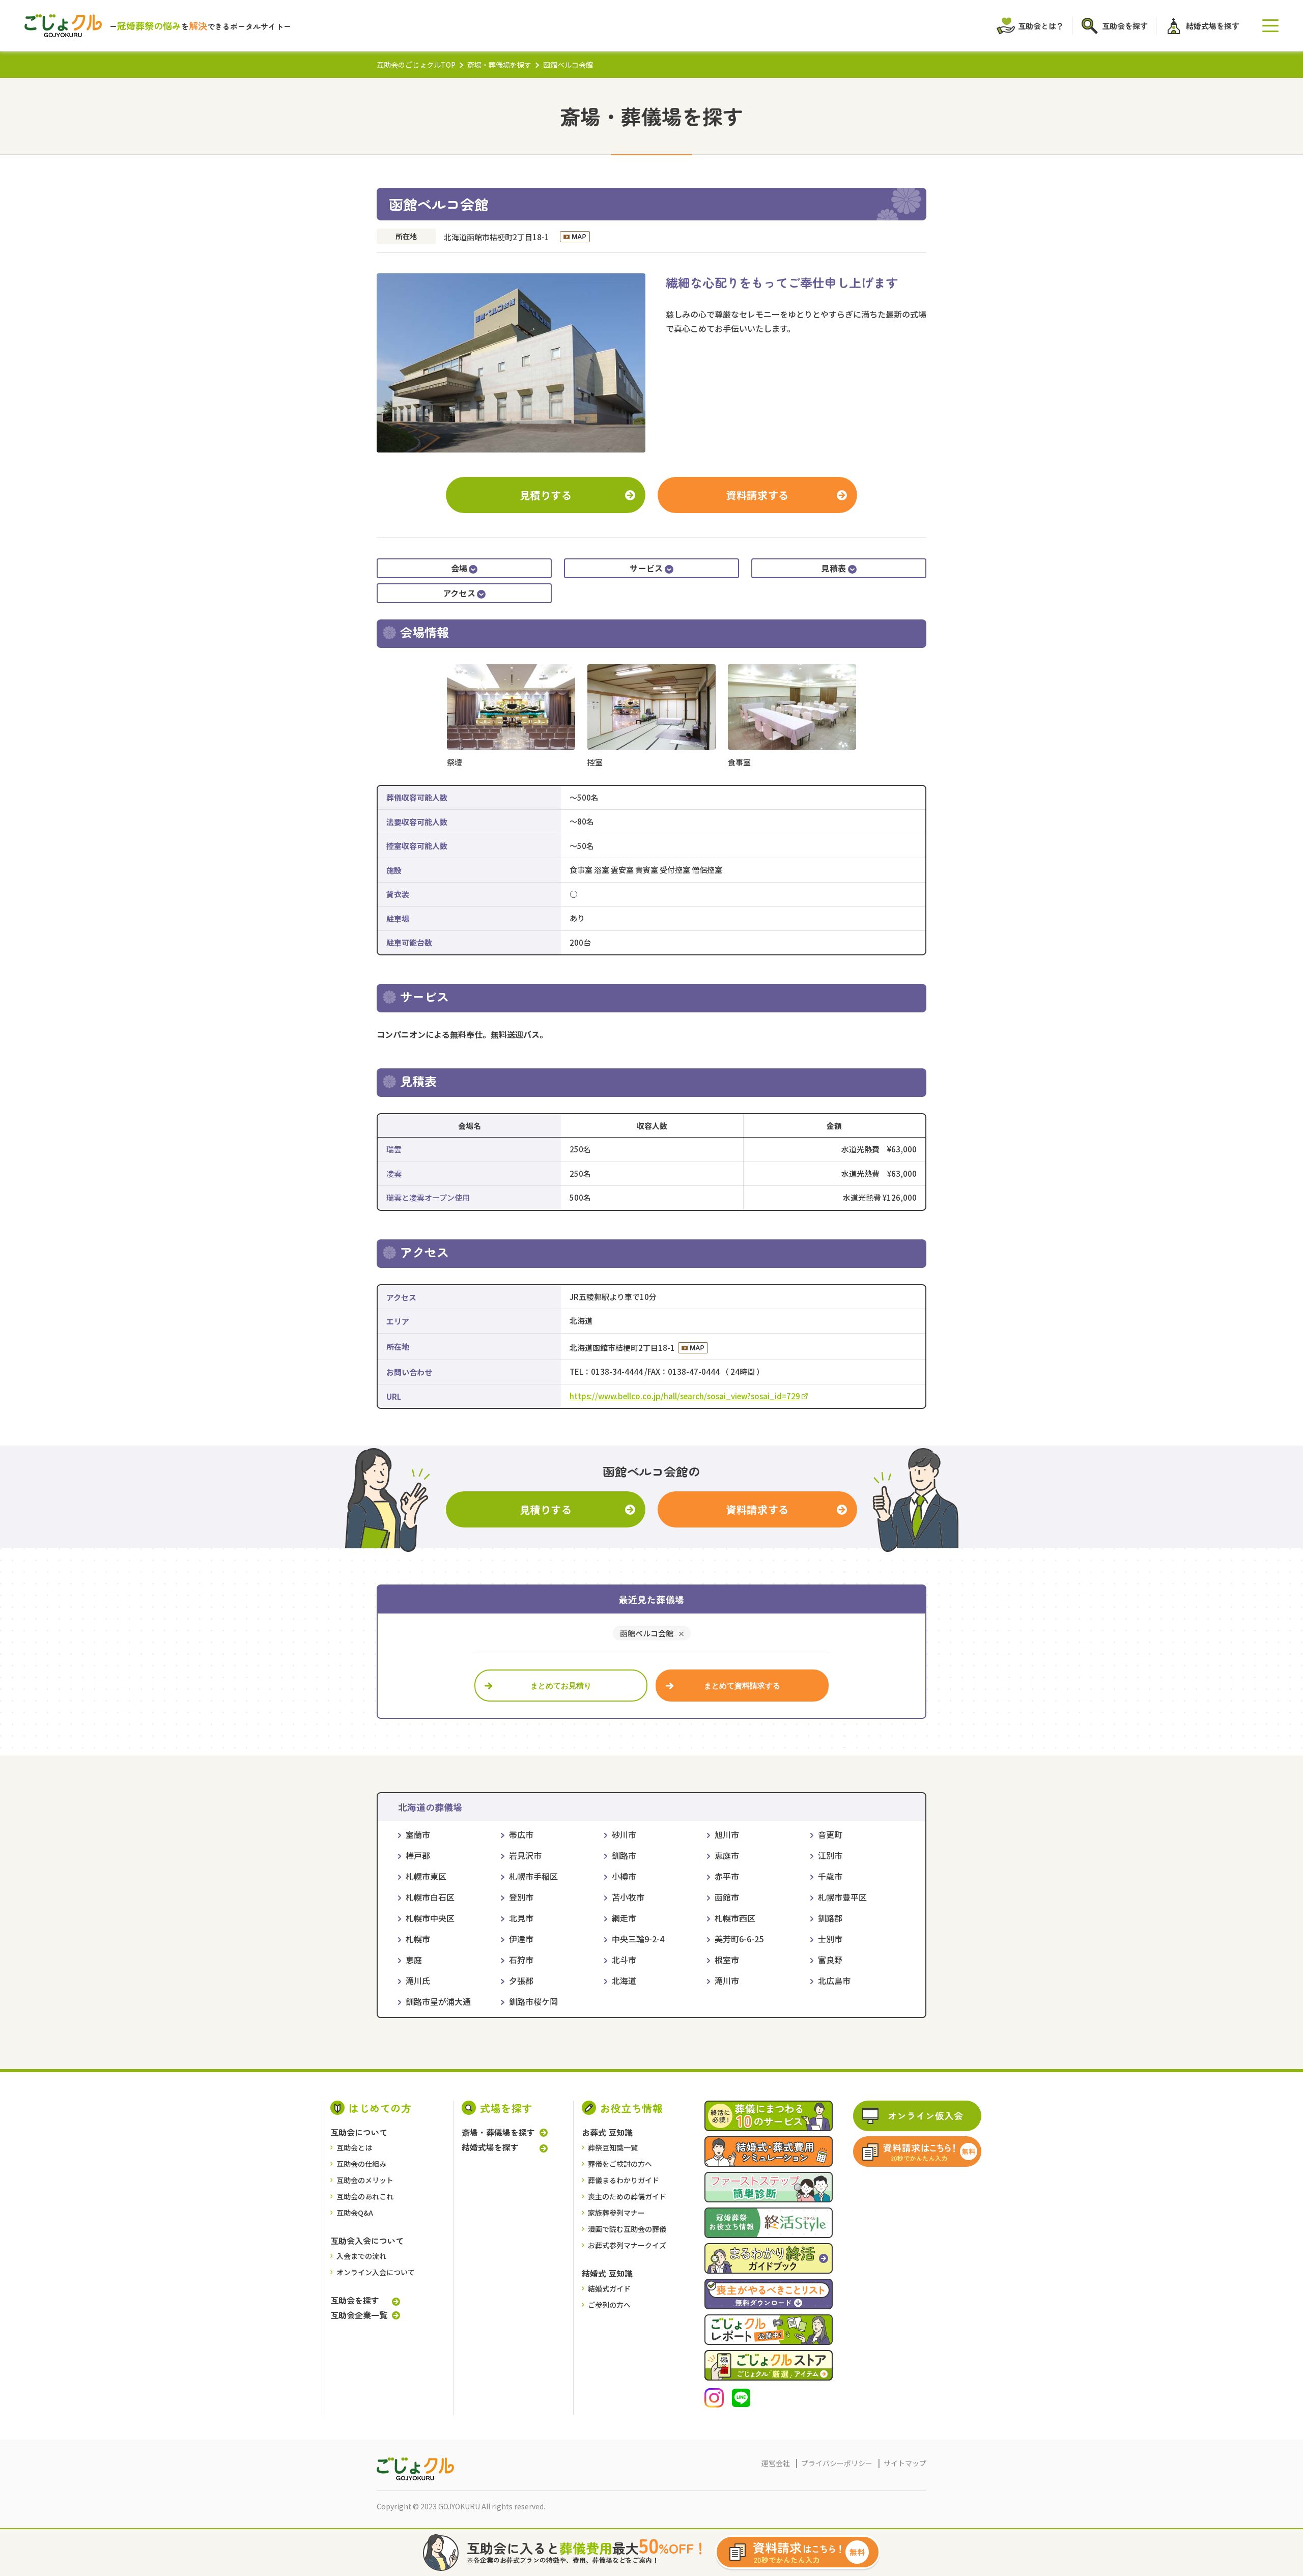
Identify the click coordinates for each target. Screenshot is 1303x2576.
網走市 (624, 1918)
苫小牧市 (628, 1897)
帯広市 (521, 1834)
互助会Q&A (355, 2213)
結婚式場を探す (490, 2147)
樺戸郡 (418, 1855)
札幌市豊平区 (842, 1897)
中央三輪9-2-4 (638, 1939)
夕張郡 (521, 1980)
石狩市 (521, 1960)
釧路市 (624, 1855)
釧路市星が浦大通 (438, 2001)
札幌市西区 (735, 1918)
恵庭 (414, 1960)
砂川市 (624, 1834)
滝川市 (727, 1980)
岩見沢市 (525, 1855)
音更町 (830, 1834)
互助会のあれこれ (365, 2196)
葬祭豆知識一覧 (613, 2147)
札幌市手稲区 (533, 1876)
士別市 (830, 1939)
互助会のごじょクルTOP (416, 65)
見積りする (546, 495)
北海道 (624, 1980)
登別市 (521, 1897)
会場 (459, 568)
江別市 (830, 1855)
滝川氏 (418, 1980)
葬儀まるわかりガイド (624, 2180)
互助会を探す (355, 2300)
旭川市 (727, 1834)
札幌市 (418, 1939)
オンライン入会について (376, 2272)
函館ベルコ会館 (647, 1633)
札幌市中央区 (430, 1918)
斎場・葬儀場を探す (499, 65)
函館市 (727, 1897)
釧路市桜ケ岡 (533, 2001)
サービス (646, 568)
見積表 (833, 568)
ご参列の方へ (609, 2305)
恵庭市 (727, 1855)
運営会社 (776, 2463)
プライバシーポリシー (837, 2463)
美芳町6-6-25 (739, 1939)
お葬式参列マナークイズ (627, 2245)
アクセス (459, 593)
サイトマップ (905, 2463)
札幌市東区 (426, 1876)
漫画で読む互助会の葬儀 (627, 2229)
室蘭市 (418, 1834)
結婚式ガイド (609, 2288)
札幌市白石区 (430, 1897)
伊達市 (521, 1939)
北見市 (521, 1918)
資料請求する (757, 495)
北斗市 (624, 1960)
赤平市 (727, 1876)
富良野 (830, 1960)
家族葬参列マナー (616, 2213)
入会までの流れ (361, 2256)
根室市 (727, 1960)
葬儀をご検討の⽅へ (620, 2164)
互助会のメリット (365, 2180)
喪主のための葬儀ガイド (627, 2196)
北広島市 (834, 1980)
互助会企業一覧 (359, 2315)
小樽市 (624, 1876)
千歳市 (830, 1876)
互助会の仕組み (361, 2164)
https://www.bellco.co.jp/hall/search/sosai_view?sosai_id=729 (685, 1396)
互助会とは (354, 2147)
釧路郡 (830, 1918)
